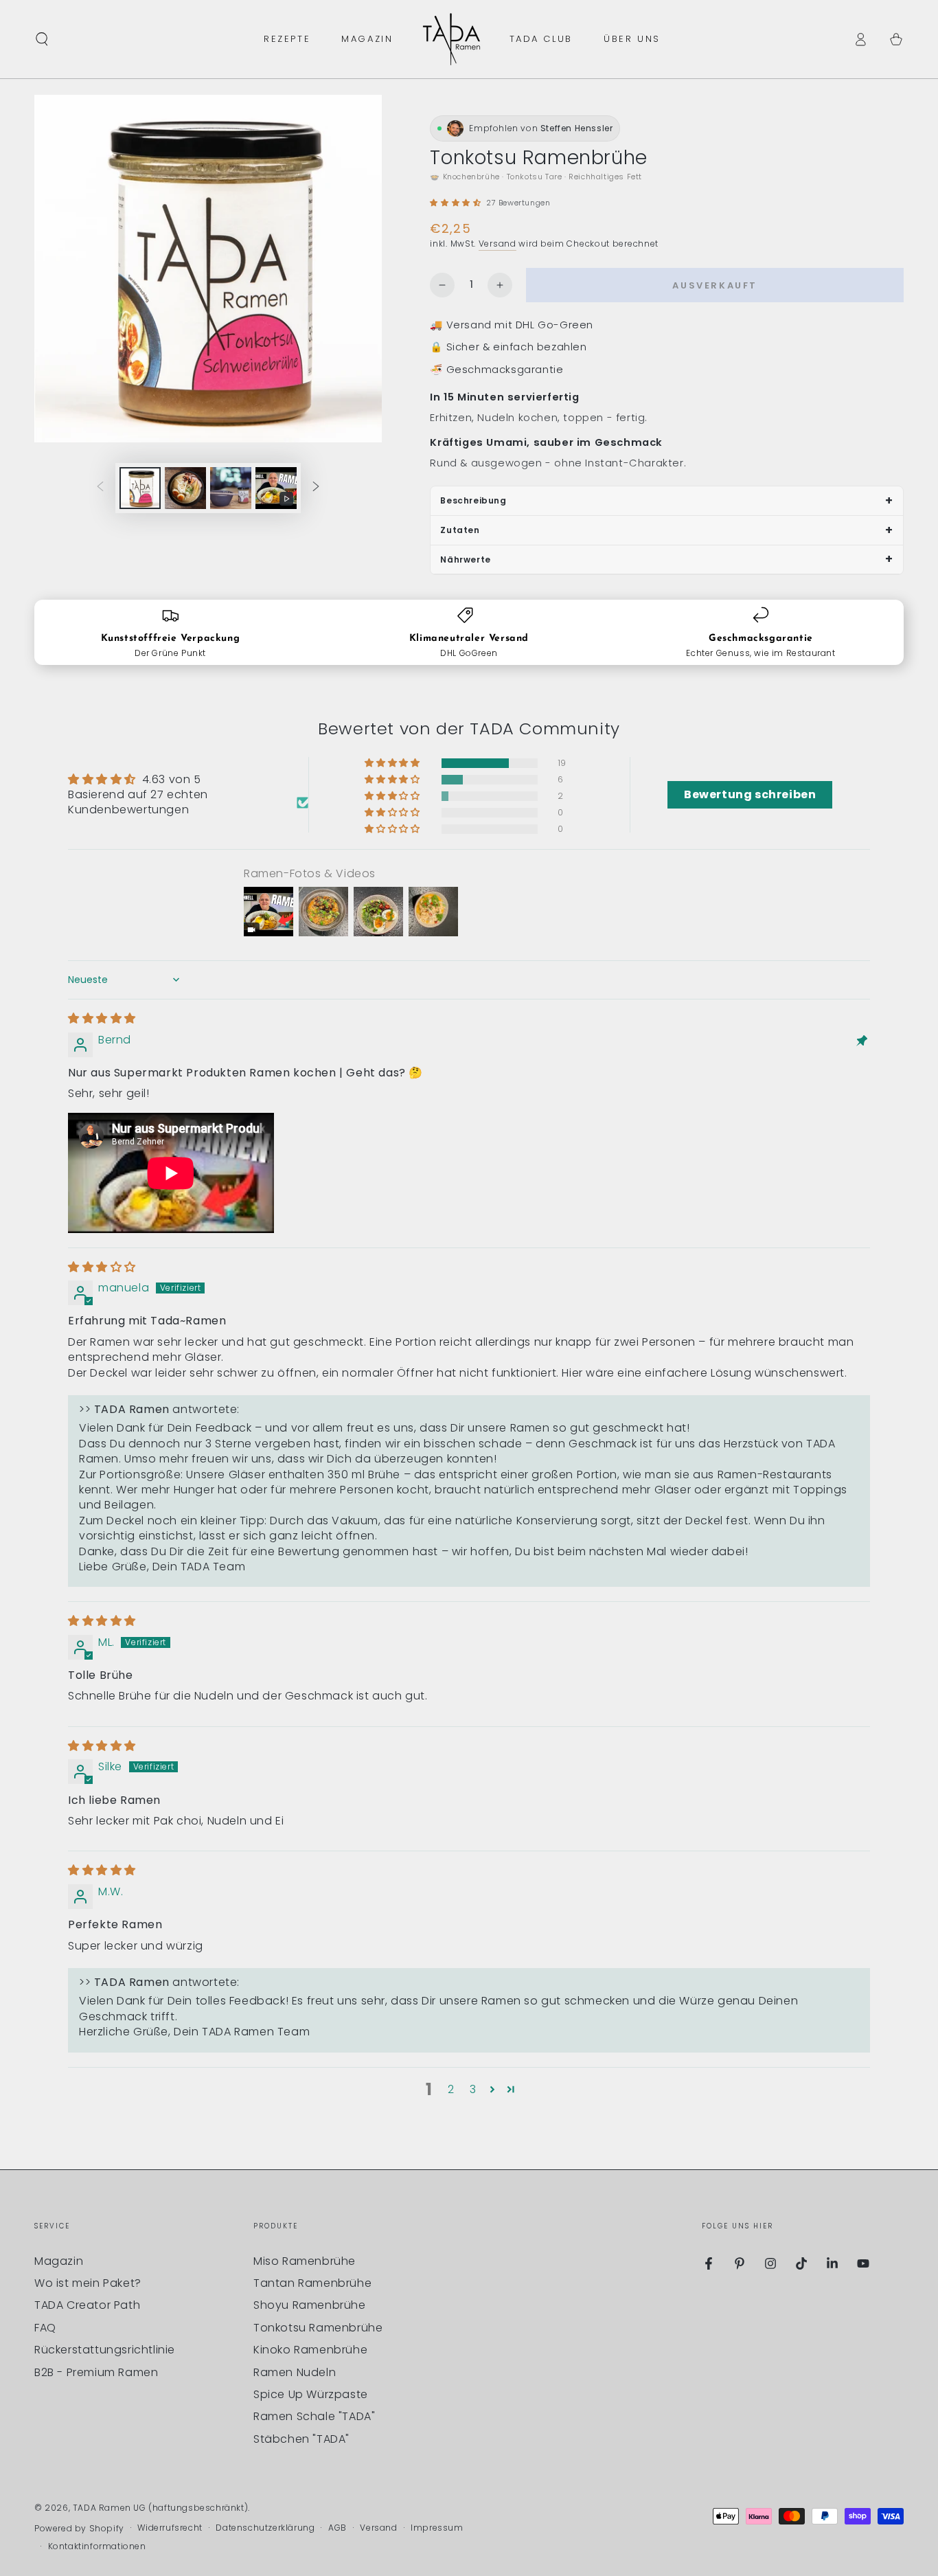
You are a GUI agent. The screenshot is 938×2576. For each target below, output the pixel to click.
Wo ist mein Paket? (88, 2283)
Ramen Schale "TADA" (314, 2416)
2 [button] (451, 2089)
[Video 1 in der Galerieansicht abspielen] (276, 488)
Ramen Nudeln (295, 2372)
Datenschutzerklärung (265, 2528)
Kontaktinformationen (97, 2546)
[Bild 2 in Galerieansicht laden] (185, 488)
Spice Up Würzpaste (311, 2394)
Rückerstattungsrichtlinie (105, 2350)
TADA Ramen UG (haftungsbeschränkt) (160, 2508)
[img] (102, 1018)
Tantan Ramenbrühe (312, 2283)
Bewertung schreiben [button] (750, 794)
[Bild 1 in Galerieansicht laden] (140, 488)
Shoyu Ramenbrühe (310, 2305)
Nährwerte (465, 560)
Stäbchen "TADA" (301, 2439)
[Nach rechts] (316, 488)
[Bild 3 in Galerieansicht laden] (231, 488)
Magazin (59, 2261)
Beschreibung (473, 500)
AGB (338, 2528)
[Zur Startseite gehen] (451, 39)
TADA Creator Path (87, 2305)
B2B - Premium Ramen (96, 2372)
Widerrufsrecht (170, 2528)
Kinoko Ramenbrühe (310, 2350)
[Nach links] (100, 488)
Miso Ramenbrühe (305, 2261)
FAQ (45, 2328)
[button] (42, 39)
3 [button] (473, 2089)
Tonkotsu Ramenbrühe (318, 2328)
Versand (497, 244)
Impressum (437, 2528)
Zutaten (460, 530)
